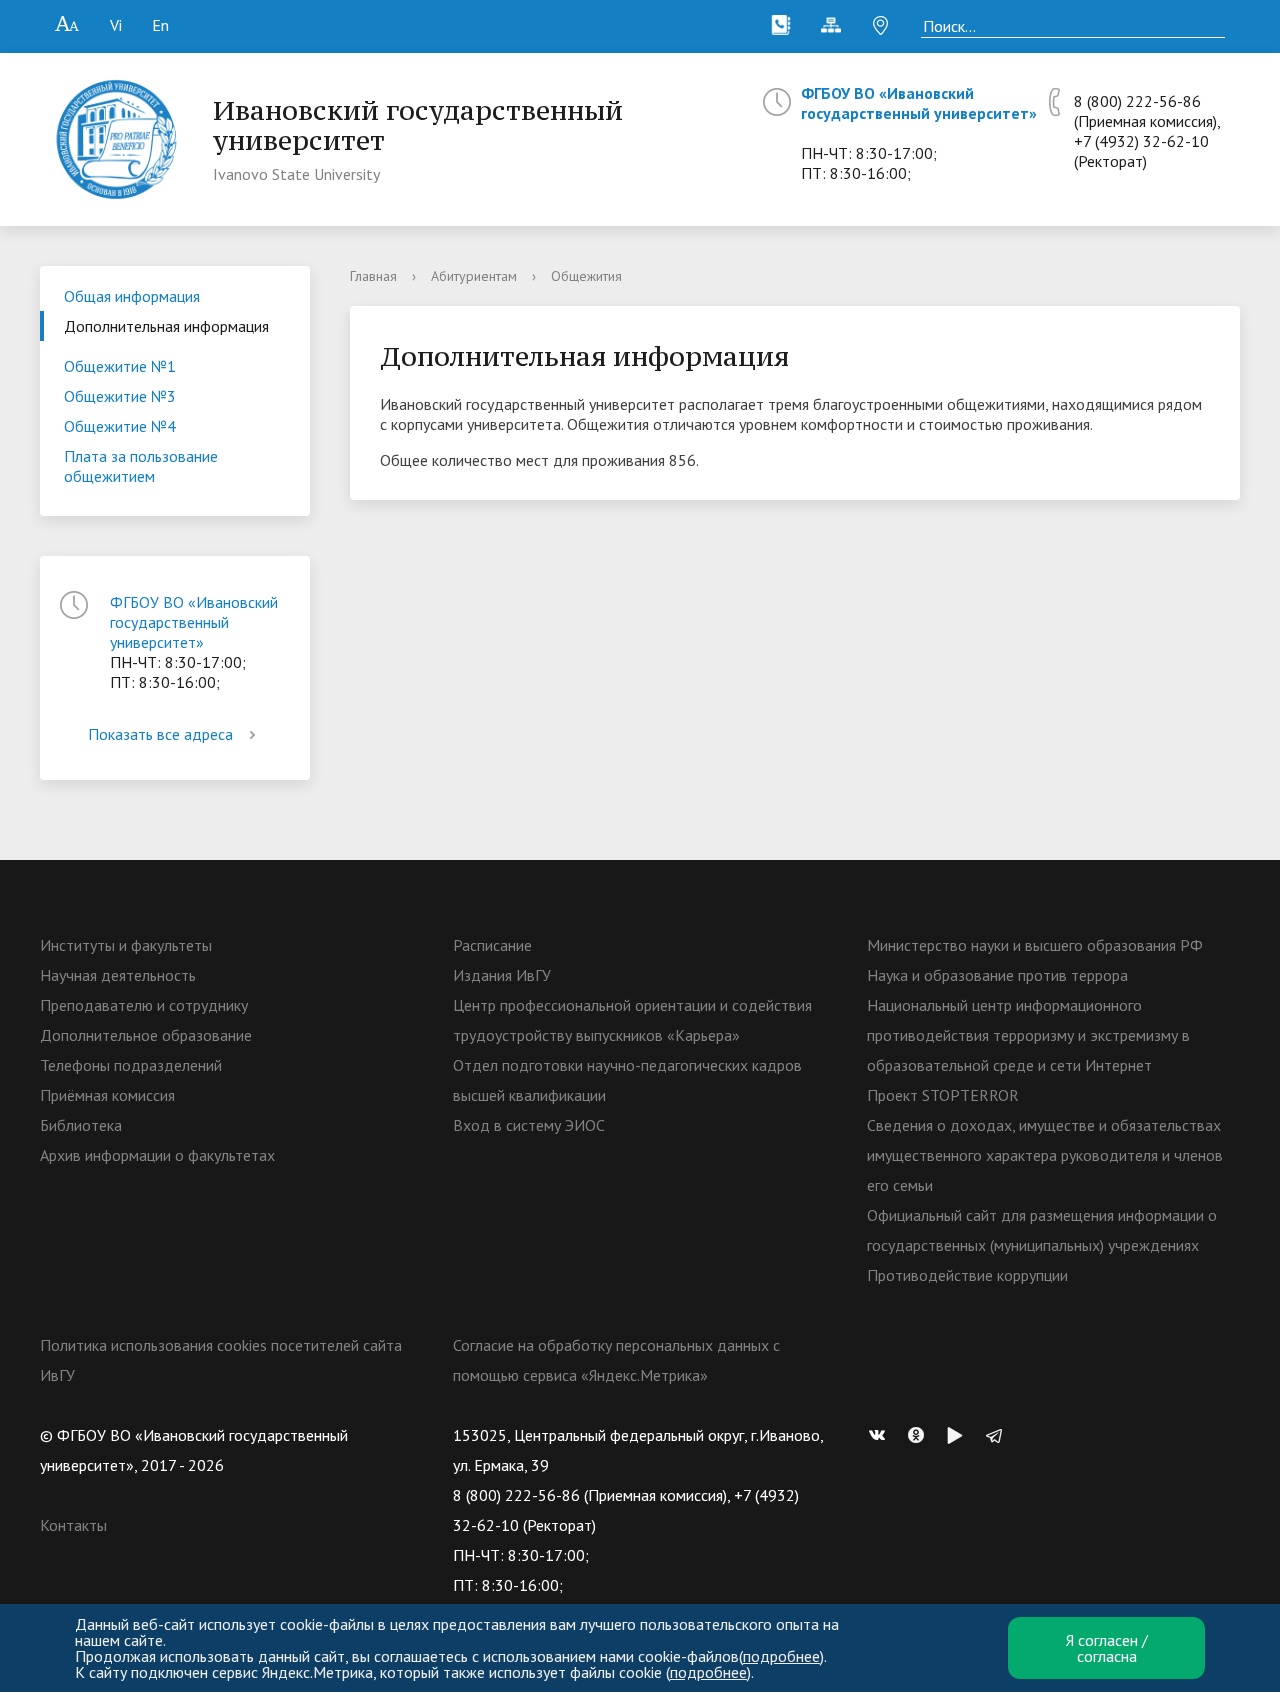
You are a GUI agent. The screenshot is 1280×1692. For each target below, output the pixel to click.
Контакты (73, 1525)
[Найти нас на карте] (881, 25)
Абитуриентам (474, 276)
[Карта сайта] (831, 25)
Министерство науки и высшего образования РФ (1035, 945)
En (160, 25)
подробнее (781, 1656)
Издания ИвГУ (502, 975)
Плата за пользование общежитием (141, 466)
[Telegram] (999, 1435)
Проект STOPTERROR (943, 1095)
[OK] (921, 1435)
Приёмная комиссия (107, 1095)
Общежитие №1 (120, 366)
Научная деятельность (118, 975)
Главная (373, 276)
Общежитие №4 (120, 426)
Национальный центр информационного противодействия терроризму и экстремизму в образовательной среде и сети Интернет (1028, 1035)
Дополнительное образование (146, 1035)
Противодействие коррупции (967, 1275)
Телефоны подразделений (131, 1065)
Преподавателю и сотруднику (144, 1005)
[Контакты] (781, 25)
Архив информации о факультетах (157, 1155)
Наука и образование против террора (997, 975)
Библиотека (81, 1125)
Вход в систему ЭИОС (529, 1125)
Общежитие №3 (120, 396)
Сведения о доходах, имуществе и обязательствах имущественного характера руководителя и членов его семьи (1045, 1155)
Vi (116, 25)
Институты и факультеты (126, 945)
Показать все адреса (160, 734)
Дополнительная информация (166, 326)
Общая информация (132, 296)
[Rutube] (960, 1435)
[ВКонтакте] (882, 1435)
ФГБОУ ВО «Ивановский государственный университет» (919, 103)
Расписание (492, 945)
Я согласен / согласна (1107, 1648)
